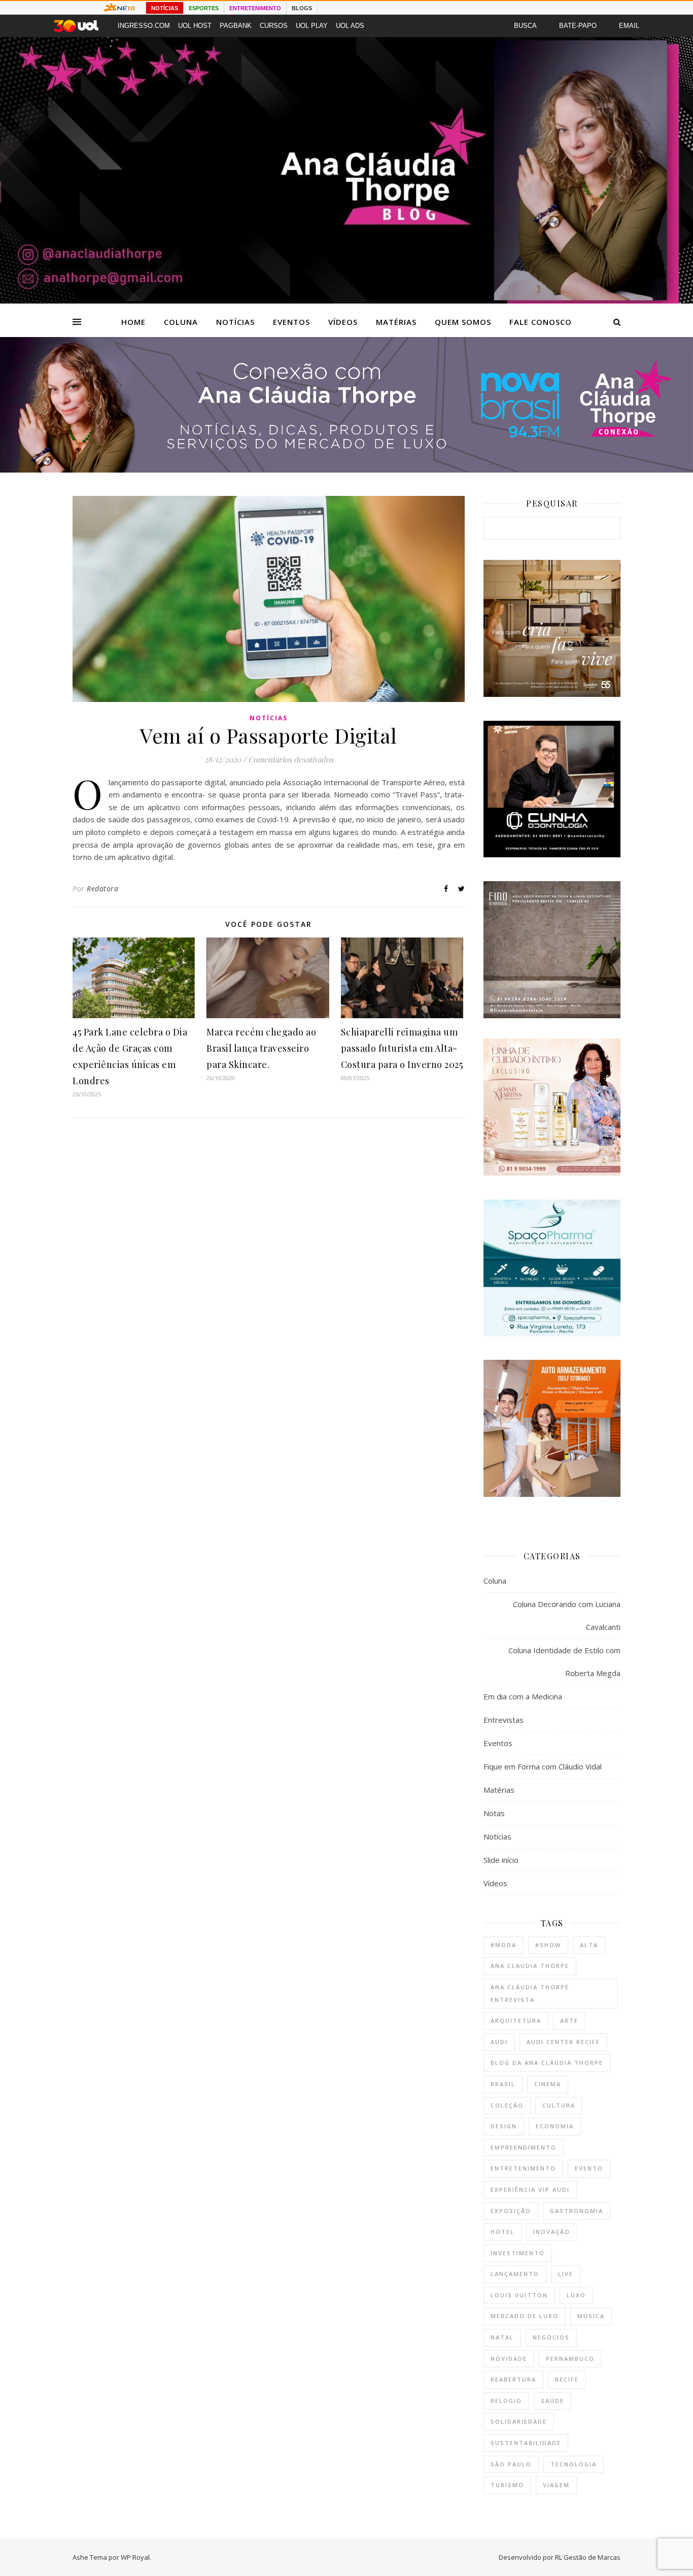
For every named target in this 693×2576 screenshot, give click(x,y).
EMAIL (629, 26)
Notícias (235, 322)
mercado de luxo (525, 2316)
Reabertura (513, 2379)
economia (555, 2126)
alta (589, 1945)
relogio (506, 2401)
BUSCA (525, 26)
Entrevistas (504, 1720)
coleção (507, 2105)
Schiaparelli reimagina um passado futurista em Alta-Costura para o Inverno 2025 (402, 1048)
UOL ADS (350, 26)
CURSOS (274, 26)
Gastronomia (577, 2211)
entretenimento (523, 2168)
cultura (559, 2105)
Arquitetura (516, 2020)
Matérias (396, 322)
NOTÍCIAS (165, 8)
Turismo (507, 2485)
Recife (567, 2379)
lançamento (515, 2274)
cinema (548, 2084)
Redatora (102, 889)
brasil (503, 2084)
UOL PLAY (312, 26)
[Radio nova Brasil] (346, 470)
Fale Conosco (541, 322)
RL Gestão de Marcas (588, 2557)
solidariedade (519, 2421)
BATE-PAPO (578, 26)
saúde (552, 2401)
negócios (551, 2337)
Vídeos (343, 322)
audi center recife (563, 2042)
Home (133, 322)
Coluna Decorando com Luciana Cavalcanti (567, 1615)
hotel (503, 2232)
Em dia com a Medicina (523, 1696)
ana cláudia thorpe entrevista (530, 1993)
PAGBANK (236, 26)
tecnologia (574, 2464)
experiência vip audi (530, 2189)
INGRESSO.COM (144, 26)
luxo (576, 2295)
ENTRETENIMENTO (255, 8)
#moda (504, 1945)
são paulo (511, 2464)
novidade (509, 2358)
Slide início (501, 1860)
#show (548, 1945)
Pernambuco (570, 2358)
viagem (556, 2485)
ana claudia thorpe (530, 1966)
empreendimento (524, 2147)
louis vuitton (519, 2295)
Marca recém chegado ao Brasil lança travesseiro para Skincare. (261, 1048)
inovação (552, 2232)
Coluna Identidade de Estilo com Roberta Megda (564, 1662)
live (566, 2274)
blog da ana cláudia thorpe (547, 2063)
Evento (589, 2168)
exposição (511, 2211)
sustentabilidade (526, 2443)
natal (502, 2337)
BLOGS (302, 8)
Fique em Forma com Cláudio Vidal (543, 1766)
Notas (494, 1813)
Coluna (181, 322)
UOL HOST (195, 26)
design (504, 2126)
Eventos (291, 322)
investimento (518, 2253)
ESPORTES (204, 8)
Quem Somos (463, 322)
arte (569, 2020)
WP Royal (135, 2557)
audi (499, 2042)
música (591, 2316)
